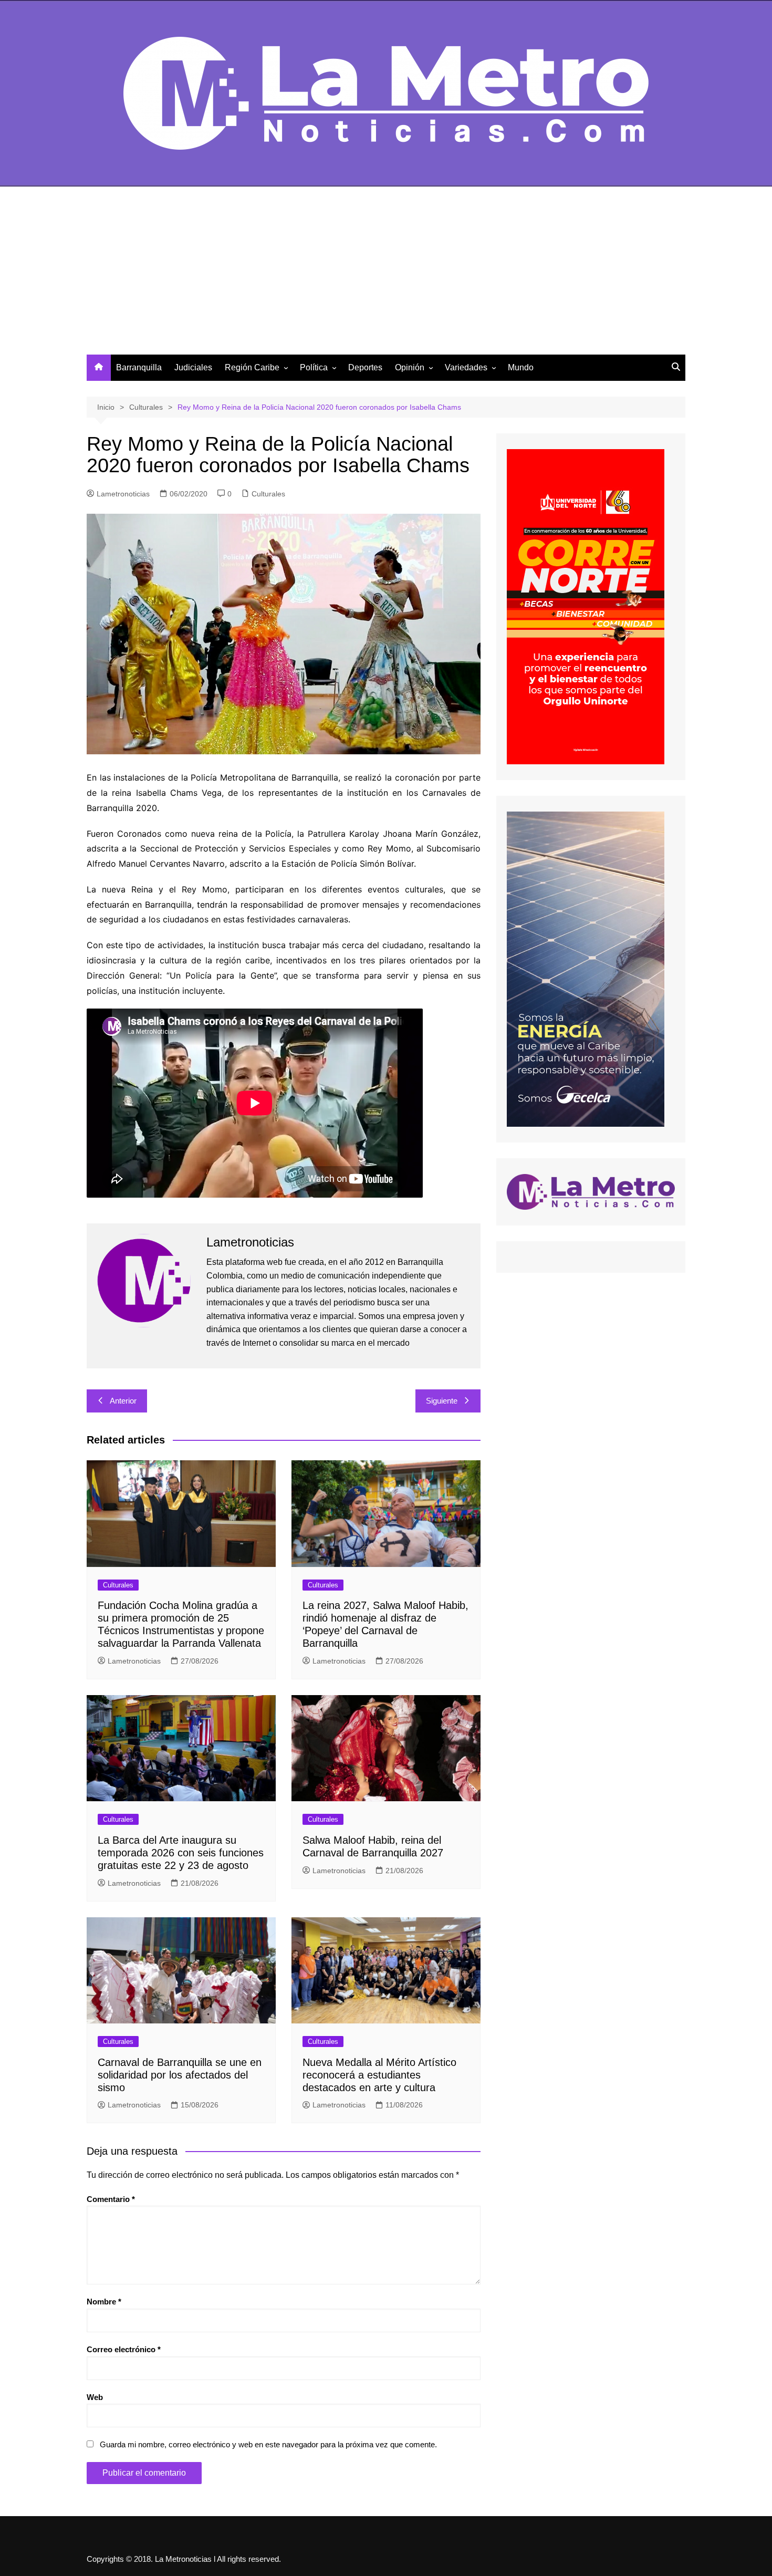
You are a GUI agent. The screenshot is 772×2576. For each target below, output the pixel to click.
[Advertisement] (386, 276)
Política (314, 367)
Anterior (123, 1401)
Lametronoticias (123, 494)
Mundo (521, 367)
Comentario (111, 2199)
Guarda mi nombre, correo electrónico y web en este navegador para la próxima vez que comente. (268, 2444)
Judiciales (193, 367)
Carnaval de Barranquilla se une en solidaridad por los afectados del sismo (180, 2075)
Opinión (410, 367)
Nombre (104, 2302)
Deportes (365, 367)
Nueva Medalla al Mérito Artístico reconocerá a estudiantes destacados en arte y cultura (379, 2075)
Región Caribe (252, 367)
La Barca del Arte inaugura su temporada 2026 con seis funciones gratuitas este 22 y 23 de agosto (181, 1853)
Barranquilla (139, 367)
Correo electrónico (124, 2349)
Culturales (268, 494)
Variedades (466, 367)
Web (95, 2397)
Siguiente (442, 1401)
